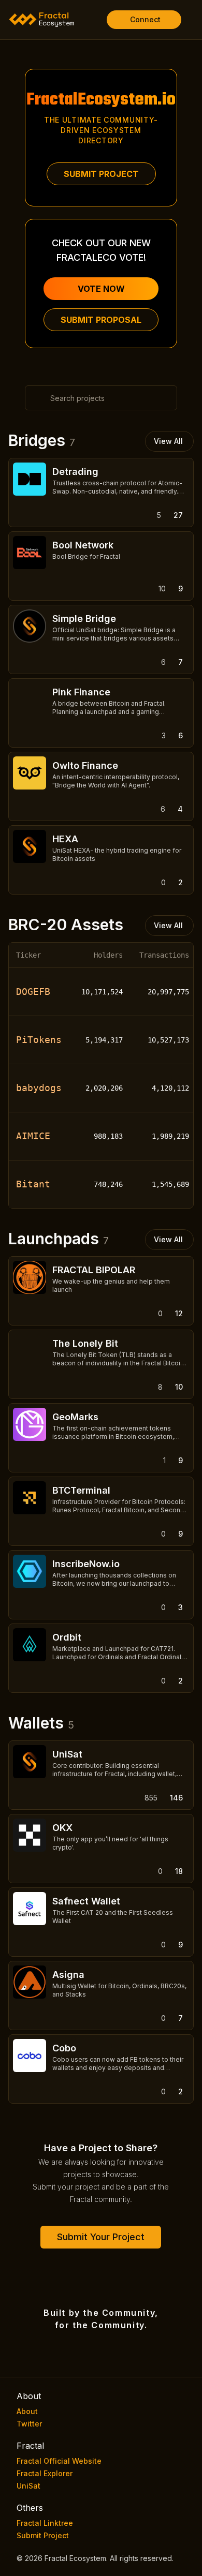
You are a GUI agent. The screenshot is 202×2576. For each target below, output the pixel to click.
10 (179, 1387)
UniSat (28, 2486)
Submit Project (43, 2535)
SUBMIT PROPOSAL (101, 320)
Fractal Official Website (59, 2461)
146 (176, 1798)
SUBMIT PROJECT (101, 174)
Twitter (29, 2424)
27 (178, 515)
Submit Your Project (101, 2237)
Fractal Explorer (45, 2473)
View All (168, 441)
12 (179, 1313)
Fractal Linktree (45, 2523)
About (27, 2411)
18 (179, 1871)
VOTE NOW (101, 289)
